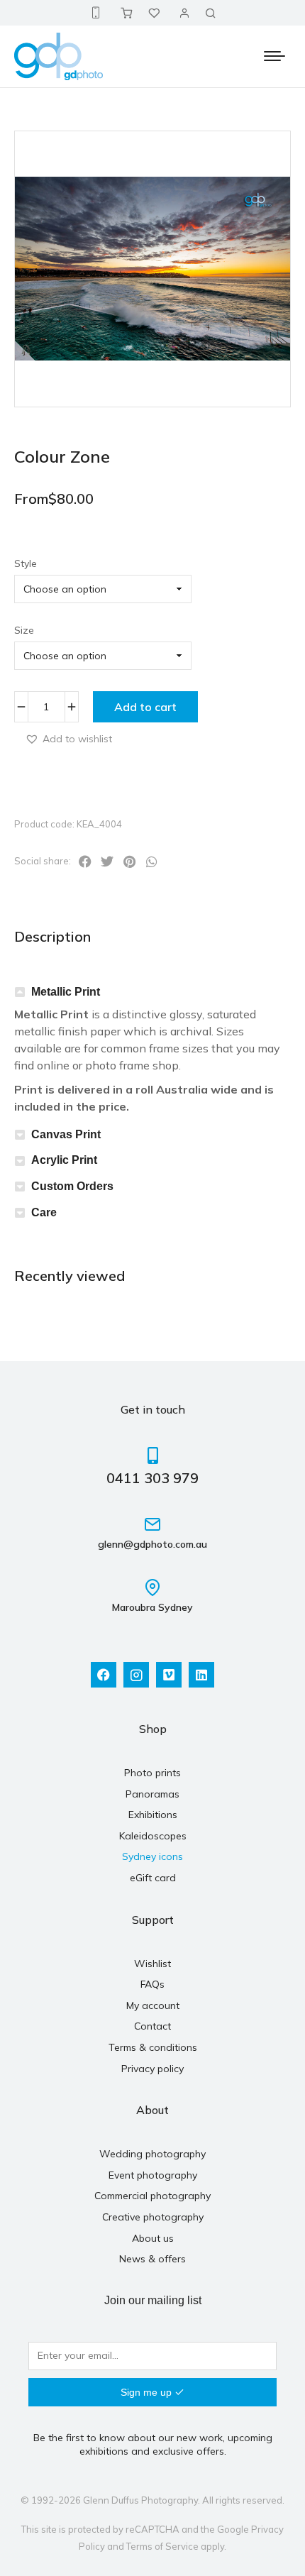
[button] (68, 738)
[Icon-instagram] (136, 1675)
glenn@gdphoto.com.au (152, 1544)
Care (44, 1212)
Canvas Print (66, 1134)
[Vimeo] (169, 1675)
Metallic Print (66, 992)
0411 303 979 (152, 1478)
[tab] (152, 992)
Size (24, 630)
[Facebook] (104, 1675)
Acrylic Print (64, 1160)
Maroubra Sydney (152, 1607)
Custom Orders (72, 1186)
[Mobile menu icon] (274, 56)
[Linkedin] (201, 1675)
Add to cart (145, 707)
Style (26, 563)
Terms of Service (162, 2546)
